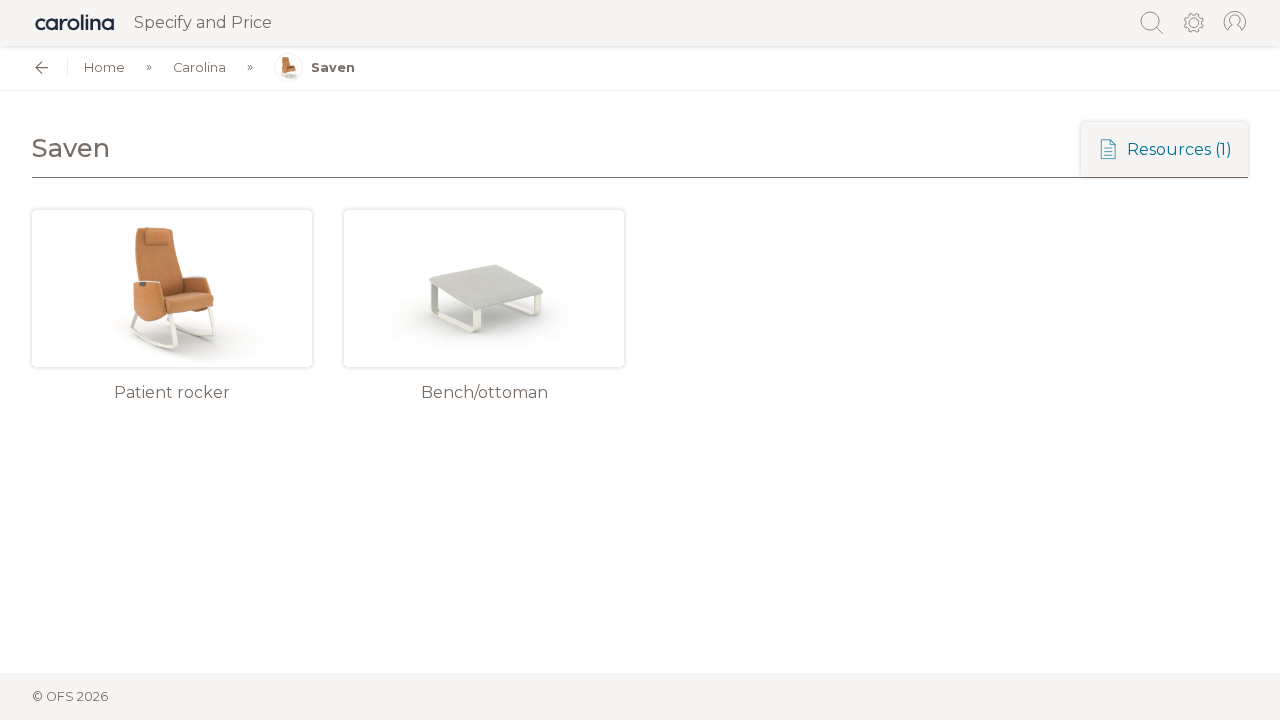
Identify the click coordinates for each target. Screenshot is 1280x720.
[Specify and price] (75, 23)
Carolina (199, 67)
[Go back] (41, 67)
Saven (333, 67)
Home (104, 67)
